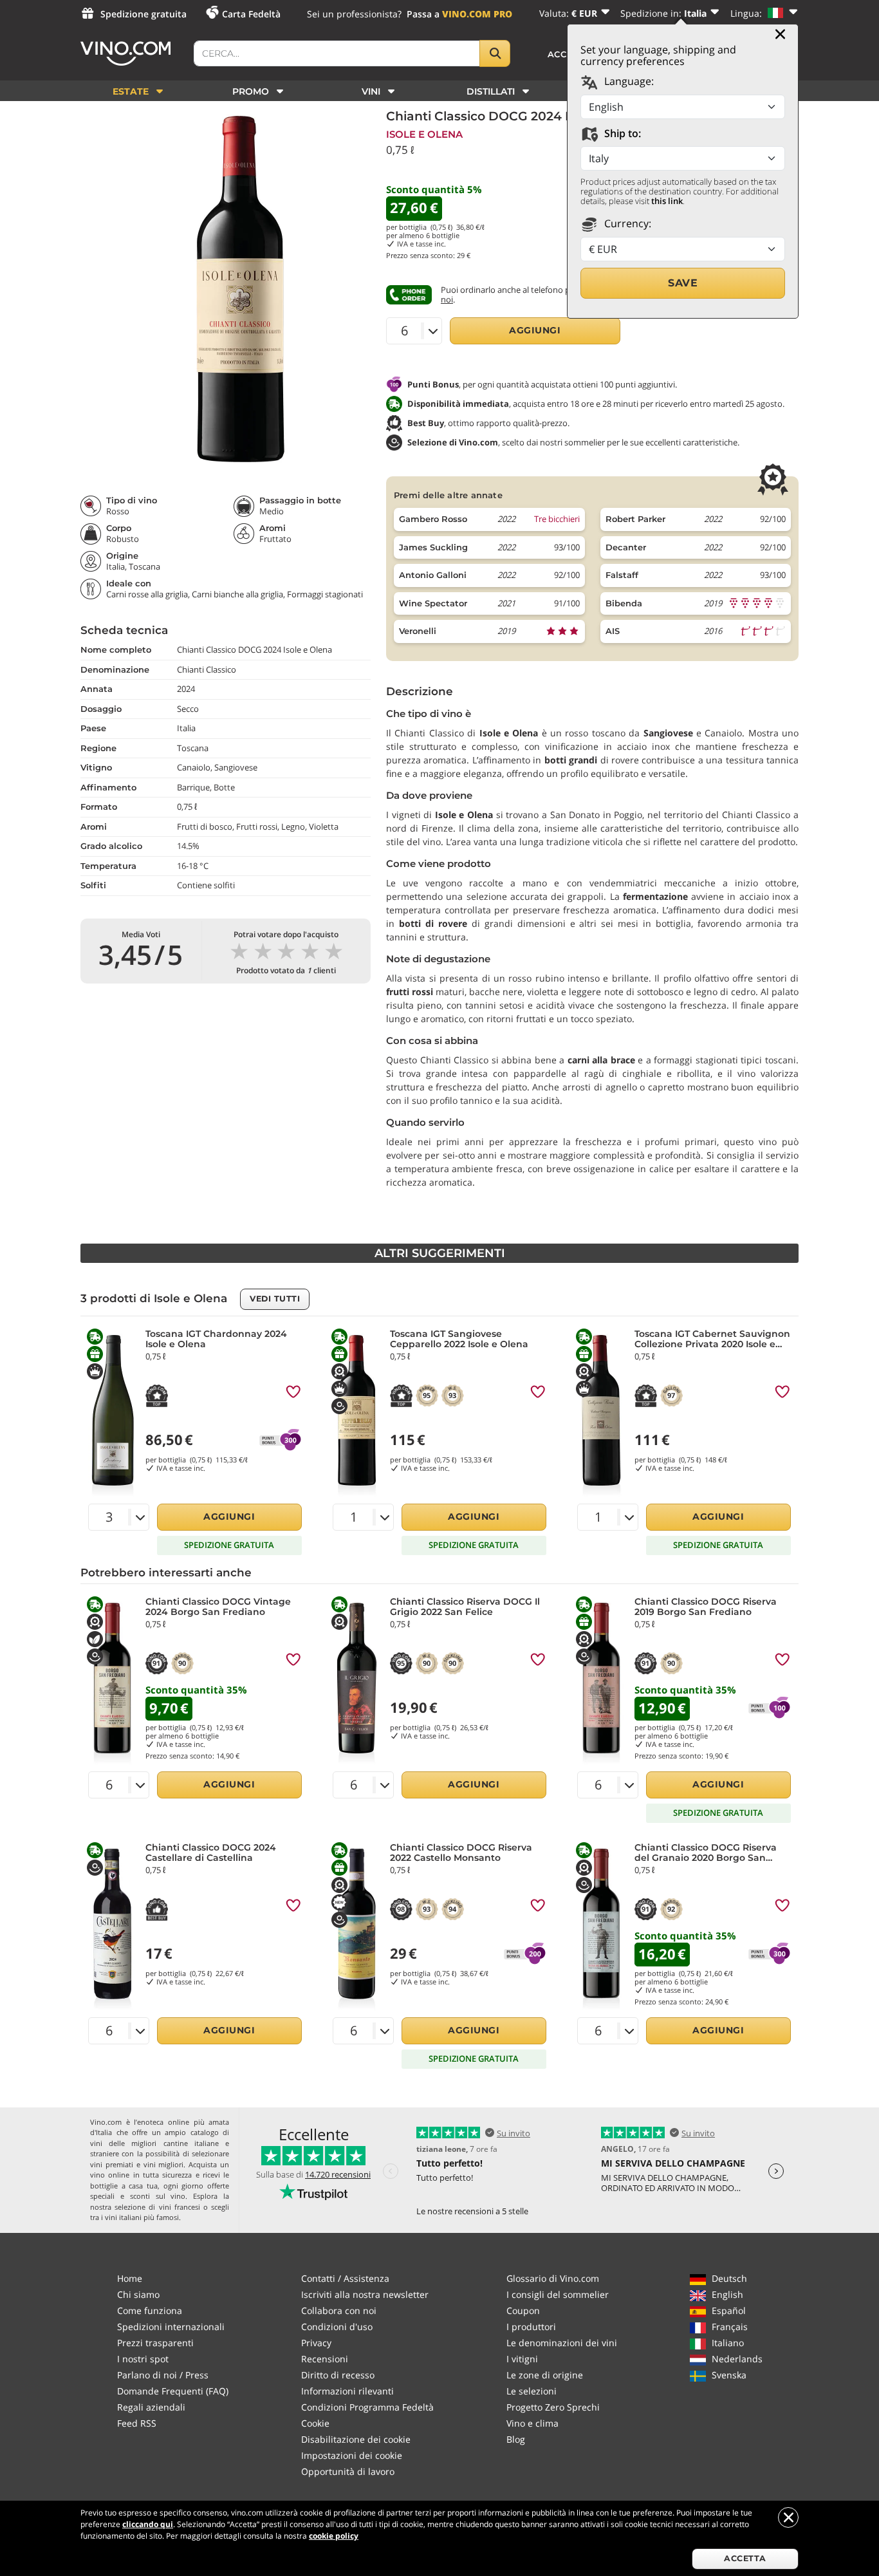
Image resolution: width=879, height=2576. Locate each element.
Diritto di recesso (338, 2375)
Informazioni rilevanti (347, 2391)
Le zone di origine (545, 2375)
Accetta (745, 2558)
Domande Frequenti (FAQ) (173, 2391)
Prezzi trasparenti (155, 2343)
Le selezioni (532, 2391)
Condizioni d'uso (337, 2327)
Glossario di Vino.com (553, 2278)
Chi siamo (138, 2294)
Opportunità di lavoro (348, 2471)
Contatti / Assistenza (345, 2278)
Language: (628, 81)
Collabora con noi (339, 2310)
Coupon (523, 2310)
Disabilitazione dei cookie (356, 2439)
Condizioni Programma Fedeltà (367, 2407)
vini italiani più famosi (142, 2217)
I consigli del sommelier (558, 2294)
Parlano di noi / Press (163, 2375)
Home (130, 2278)
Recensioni (325, 2359)
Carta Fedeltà (251, 14)
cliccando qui (148, 2524)
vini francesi (180, 2207)
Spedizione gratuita (143, 14)
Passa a (459, 14)
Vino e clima (532, 2423)
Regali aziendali (151, 2407)
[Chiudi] (780, 34)
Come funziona (150, 2310)
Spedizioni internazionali (171, 2327)
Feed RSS (137, 2423)
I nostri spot (143, 2359)
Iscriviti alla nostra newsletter (365, 2294)
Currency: (626, 223)
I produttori (531, 2327)
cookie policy (334, 2536)
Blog (516, 2439)
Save (683, 283)
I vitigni (522, 2359)
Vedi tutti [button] (275, 1299)
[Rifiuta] (788, 2517)
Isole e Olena (424, 134)
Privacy (316, 2343)
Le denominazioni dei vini (562, 2343)
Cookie (315, 2423)
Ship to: (621, 133)
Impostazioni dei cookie (352, 2455)
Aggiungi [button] (535, 330)
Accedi (566, 54)
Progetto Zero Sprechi (553, 2407)
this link (667, 201)
